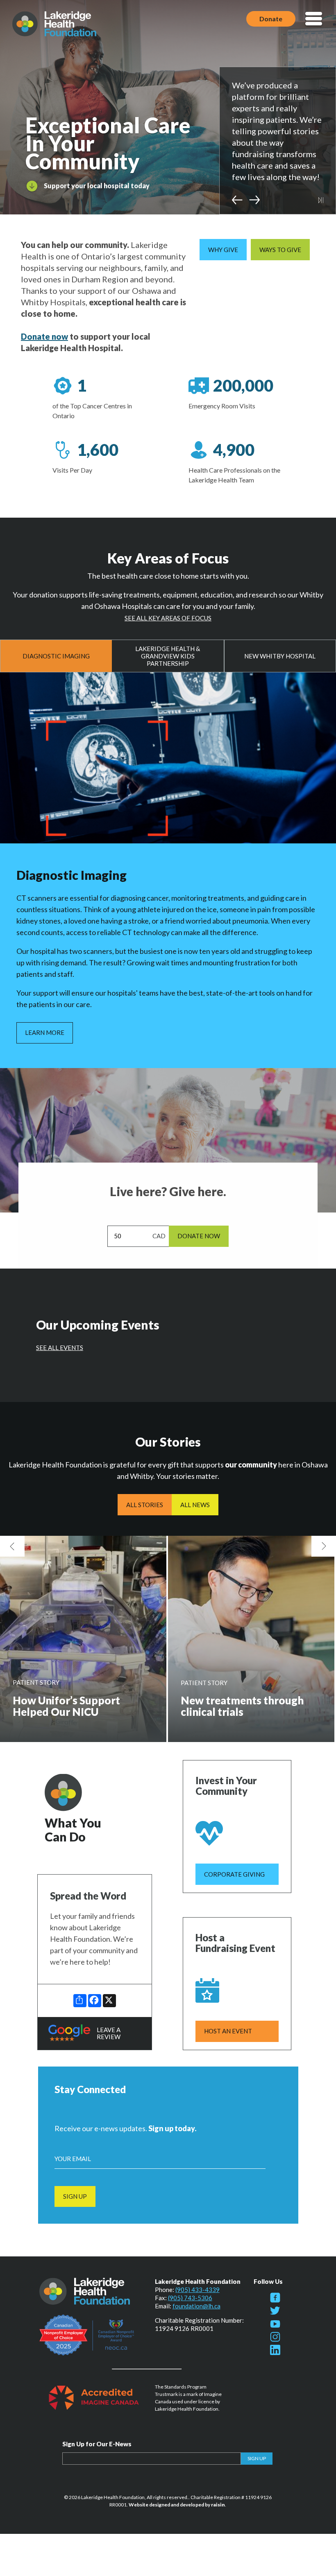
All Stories (145, 1505)
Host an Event (228, 2031)
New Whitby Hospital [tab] (280, 656)
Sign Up (75, 2196)
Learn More (45, 1032)
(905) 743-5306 (190, 2298)
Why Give (223, 250)
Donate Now (199, 1236)
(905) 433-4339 (198, 2290)
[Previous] (237, 200)
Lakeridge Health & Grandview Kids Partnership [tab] (168, 656)
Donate (271, 19)
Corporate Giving (234, 1874)
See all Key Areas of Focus (168, 618)
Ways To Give (280, 250)
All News (195, 1505)
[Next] (254, 200)
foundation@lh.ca (196, 2306)
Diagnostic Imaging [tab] (56, 656)
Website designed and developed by (177, 2505)
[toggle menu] (314, 19)
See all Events (60, 1348)
